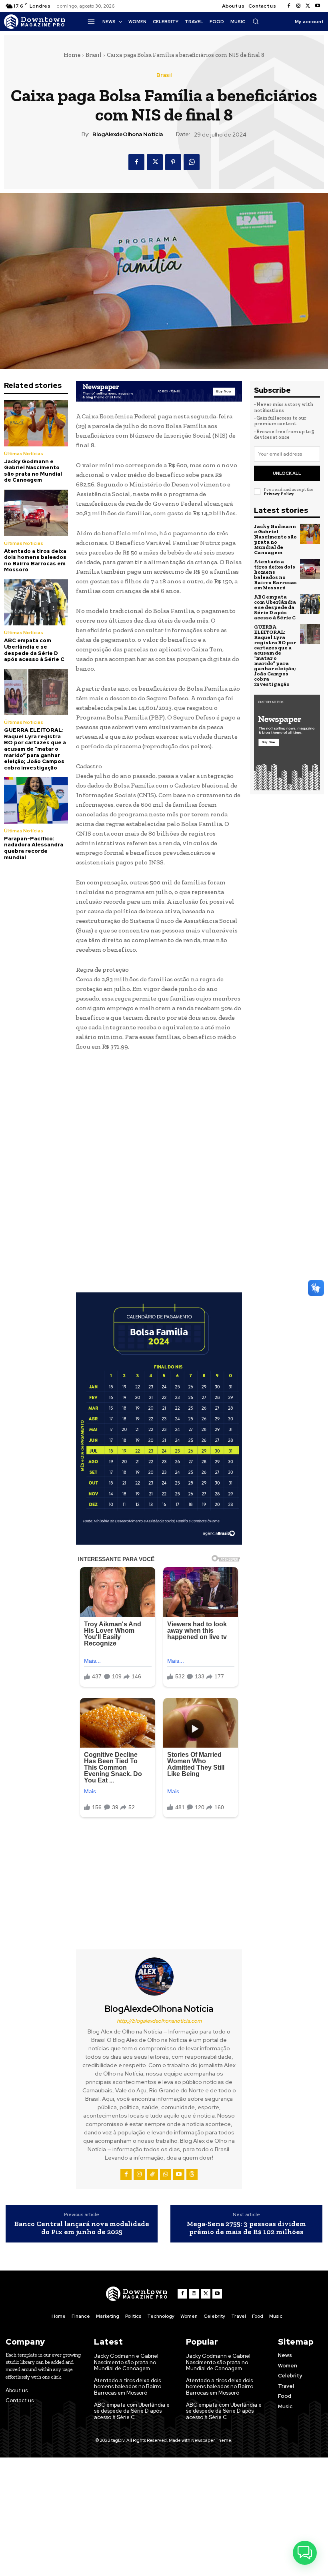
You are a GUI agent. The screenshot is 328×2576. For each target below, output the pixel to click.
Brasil (94, 55)
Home (72, 55)
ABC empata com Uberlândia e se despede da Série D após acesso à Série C (34, 650)
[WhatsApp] (192, 162)
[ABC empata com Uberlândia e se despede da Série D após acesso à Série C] (36, 602)
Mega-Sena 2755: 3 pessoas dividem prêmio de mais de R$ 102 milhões (246, 2228)
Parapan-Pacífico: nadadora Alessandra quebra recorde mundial (34, 848)
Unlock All (287, 473)
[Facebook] (289, 6)
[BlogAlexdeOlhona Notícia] (159, 1977)
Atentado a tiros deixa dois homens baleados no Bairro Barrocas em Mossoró (35, 561)
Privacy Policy (278, 494)
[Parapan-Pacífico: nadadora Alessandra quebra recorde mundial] (36, 800)
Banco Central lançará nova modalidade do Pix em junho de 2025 (82, 2228)
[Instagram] (298, 6)
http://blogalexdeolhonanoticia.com (159, 2021)
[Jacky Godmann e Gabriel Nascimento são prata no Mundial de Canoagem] (36, 423)
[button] (256, 21)
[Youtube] (318, 6)
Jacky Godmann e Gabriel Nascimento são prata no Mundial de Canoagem (33, 471)
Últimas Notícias (24, 454)
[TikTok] (152, 2174)
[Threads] (192, 2174)
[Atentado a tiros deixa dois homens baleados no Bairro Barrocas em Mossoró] (36, 513)
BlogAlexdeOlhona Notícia (128, 134)
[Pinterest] (173, 162)
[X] (308, 6)
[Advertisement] (159, 1118)
